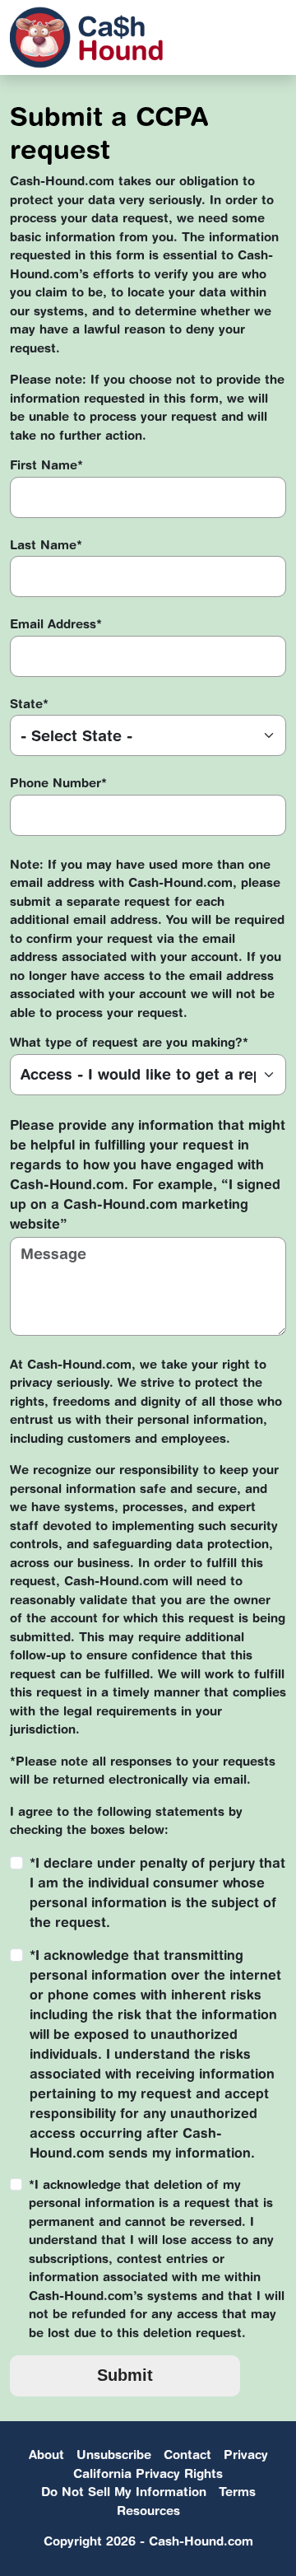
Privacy (246, 2455)
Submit (125, 2375)
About (46, 2455)
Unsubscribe (114, 2455)
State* (29, 704)
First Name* (46, 465)
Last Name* (46, 545)
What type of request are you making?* (129, 1042)
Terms (237, 2492)
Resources (148, 2511)
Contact (187, 2455)
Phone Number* (58, 783)
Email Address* (56, 624)
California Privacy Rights (148, 2473)
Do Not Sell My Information (124, 2492)
